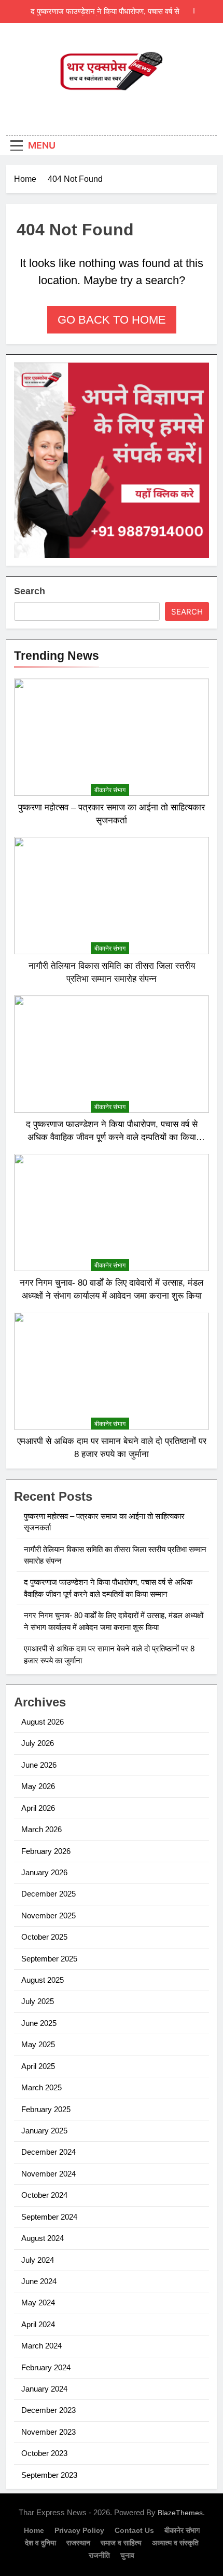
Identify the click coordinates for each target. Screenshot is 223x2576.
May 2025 (38, 2044)
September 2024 (49, 2217)
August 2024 (43, 2238)
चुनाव (127, 2555)
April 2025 (38, 2066)
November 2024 (48, 2174)
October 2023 (44, 2453)
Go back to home (112, 320)
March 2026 (41, 1829)
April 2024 (38, 2324)
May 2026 (38, 1786)
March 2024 (41, 2346)
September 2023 (49, 2475)
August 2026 (43, 1722)
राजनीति (99, 2555)
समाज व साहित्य (121, 2543)
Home (34, 2530)
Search (30, 591)
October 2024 (44, 2195)
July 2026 (38, 1743)
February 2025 (46, 2109)
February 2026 (46, 1851)
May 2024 (38, 2303)
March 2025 (41, 2087)
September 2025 (49, 1959)
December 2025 (48, 1894)
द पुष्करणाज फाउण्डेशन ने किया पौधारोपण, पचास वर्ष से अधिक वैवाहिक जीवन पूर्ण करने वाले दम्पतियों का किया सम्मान (98, 11)
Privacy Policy (79, 2530)
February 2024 (46, 2367)
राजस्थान (78, 2543)
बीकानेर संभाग (110, 790)
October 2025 (44, 1937)
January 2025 (44, 2131)
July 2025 (38, 2001)
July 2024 (38, 2260)
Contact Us (134, 2530)
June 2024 (39, 2281)
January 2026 (44, 1872)
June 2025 (39, 2023)
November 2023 (48, 2432)
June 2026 (39, 1765)
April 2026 (38, 1808)
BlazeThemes (180, 2513)
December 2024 (48, 2152)
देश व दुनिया (40, 2543)
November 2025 (48, 1916)
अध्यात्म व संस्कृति (175, 2543)
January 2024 (44, 2389)
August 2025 (43, 1980)
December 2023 (48, 2410)
